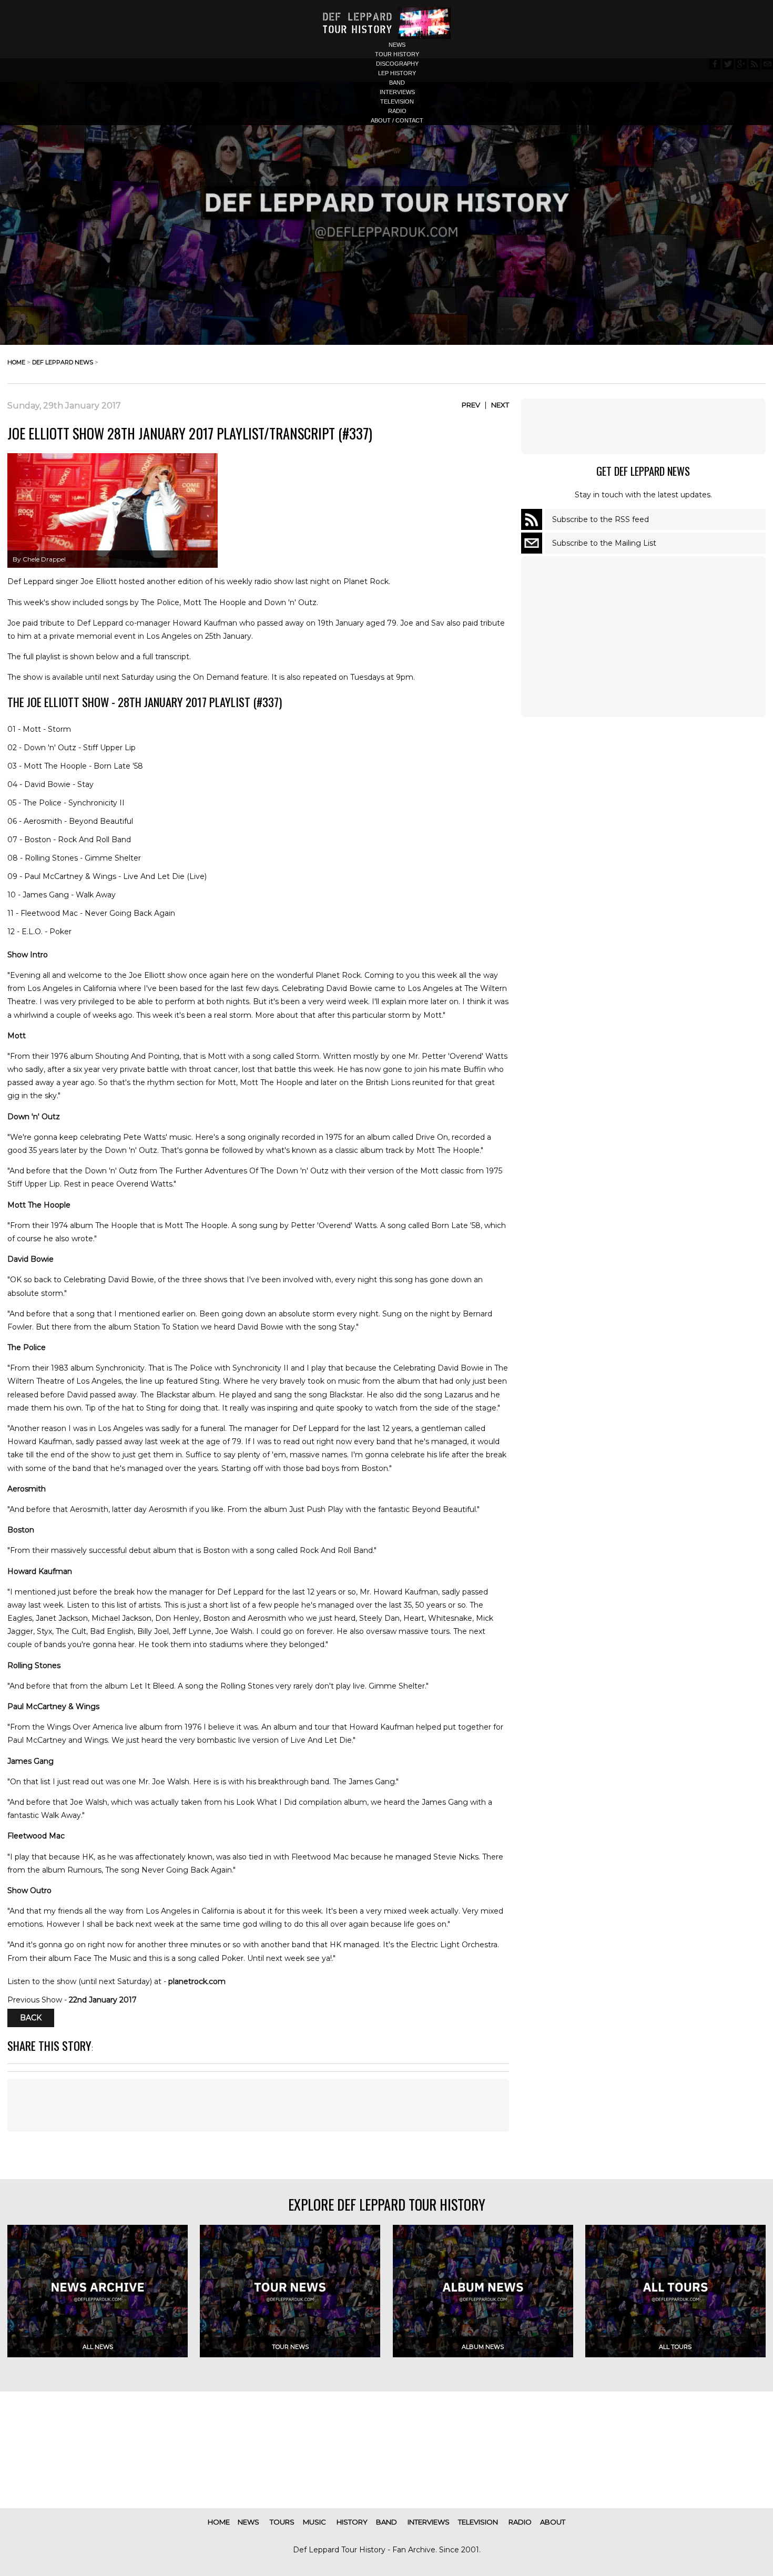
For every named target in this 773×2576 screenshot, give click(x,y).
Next (500, 405)
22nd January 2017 (103, 2000)
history (352, 2522)
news (397, 45)
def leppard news (63, 362)
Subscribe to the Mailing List (604, 543)
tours (282, 2522)
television (397, 101)
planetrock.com (197, 1981)
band (397, 83)
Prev (471, 405)
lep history (397, 73)
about (553, 2522)
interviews (397, 92)
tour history (397, 54)
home (16, 362)
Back (31, 2018)
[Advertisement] (643, 426)
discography (397, 64)
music (314, 2522)
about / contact (397, 120)
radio (397, 111)
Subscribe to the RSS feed (601, 519)
